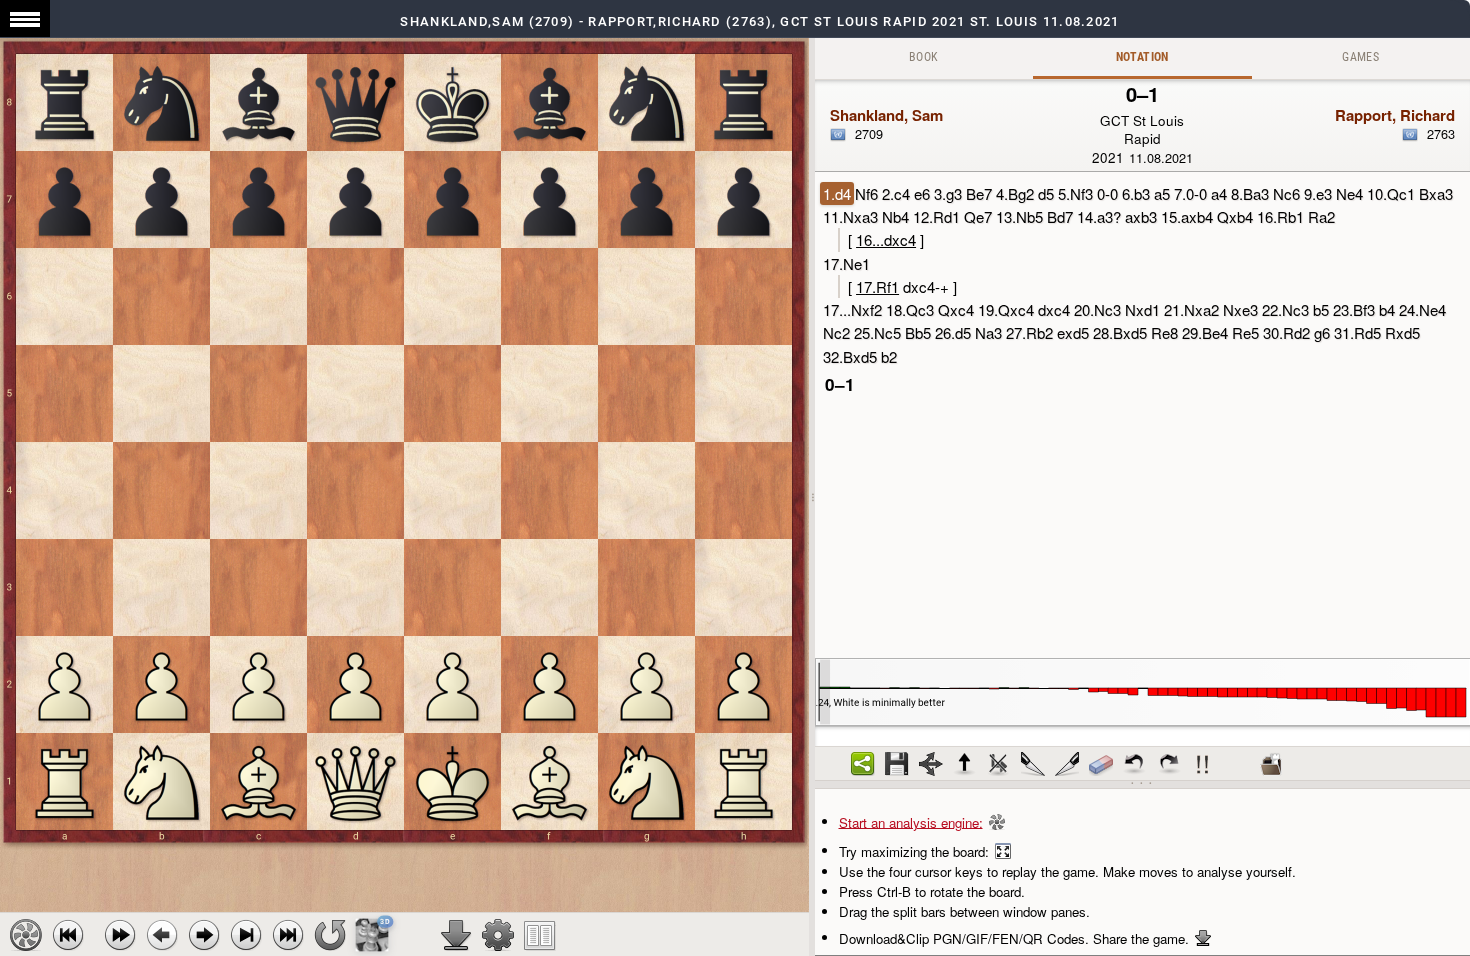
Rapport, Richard (1395, 115)
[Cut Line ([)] (1033, 764)
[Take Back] (162, 935)
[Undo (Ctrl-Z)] (1135, 764)
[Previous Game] (68, 935)
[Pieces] (498, 935)
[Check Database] (1271, 764)
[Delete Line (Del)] (999, 764)
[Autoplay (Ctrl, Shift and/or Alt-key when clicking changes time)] (120, 935)
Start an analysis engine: (911, 821)
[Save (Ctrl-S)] (897, 764)
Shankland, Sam (886, 115)
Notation (1142, 57)
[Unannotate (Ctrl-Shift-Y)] (1101, 764)
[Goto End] (246, 935)
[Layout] (540, 935)
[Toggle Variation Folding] (931, 764)
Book (924, 57)
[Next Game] (288, 935)
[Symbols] (1203, 764)
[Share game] (863, 764)
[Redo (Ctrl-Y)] (1169, 764)
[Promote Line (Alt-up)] (965, 764)
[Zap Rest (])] (1067, 764)
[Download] (456, 935)
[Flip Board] (330, 935)
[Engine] (26, 935)
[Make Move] (204, 935)
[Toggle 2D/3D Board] (372, 934)
